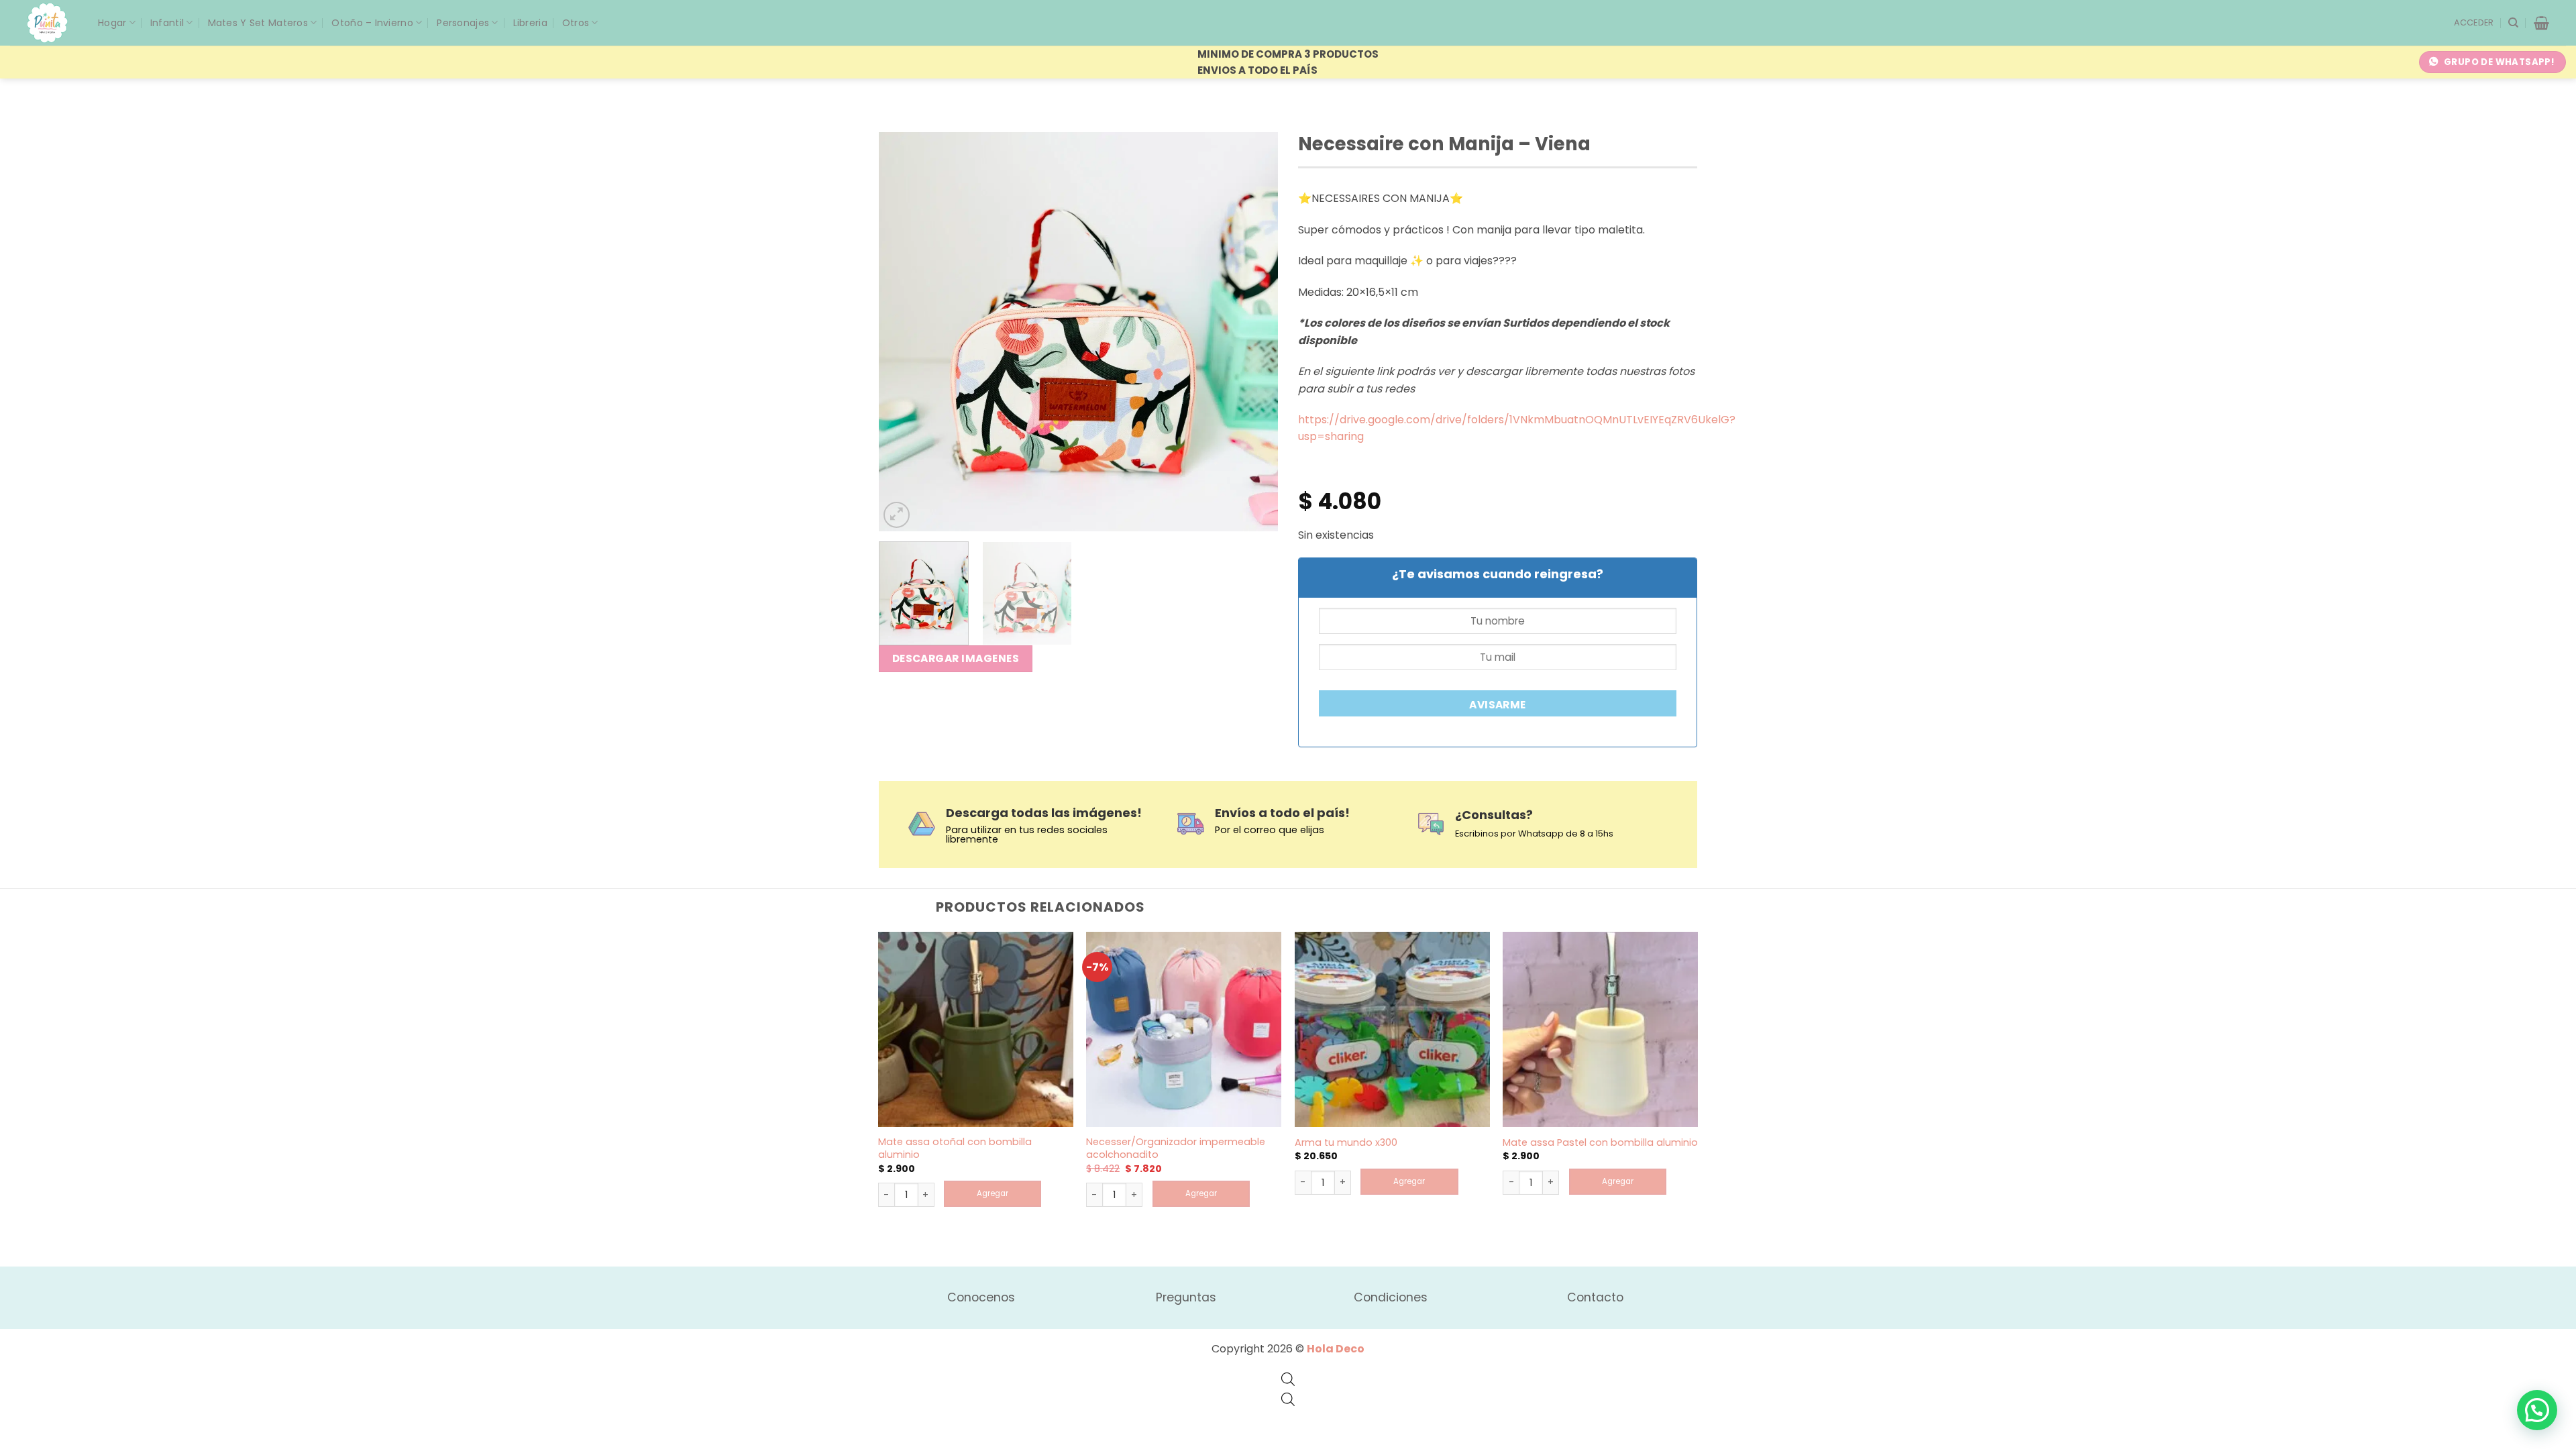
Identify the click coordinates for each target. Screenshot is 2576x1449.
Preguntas (1186, 1297)
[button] (2474, 23)
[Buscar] (2513, 23)
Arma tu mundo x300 (1346, 1143)
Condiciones (1391, 1297)
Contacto (1595, 1297)
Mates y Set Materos (258, 23)
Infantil (167, 23)
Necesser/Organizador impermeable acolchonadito (1176, 1148)
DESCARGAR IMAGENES (956, 658)
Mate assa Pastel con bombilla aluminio (1600, 1143)
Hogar (112, 23)
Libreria (530, 23)
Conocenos (981, 1297)
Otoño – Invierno (372, 23)
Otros (576, 23)
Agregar (992, 1193)
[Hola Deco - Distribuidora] (52, 23)
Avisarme (1498, 705)
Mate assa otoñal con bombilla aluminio (955, 1148)
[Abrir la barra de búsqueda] (1288, 1379)
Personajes (463, 23)
